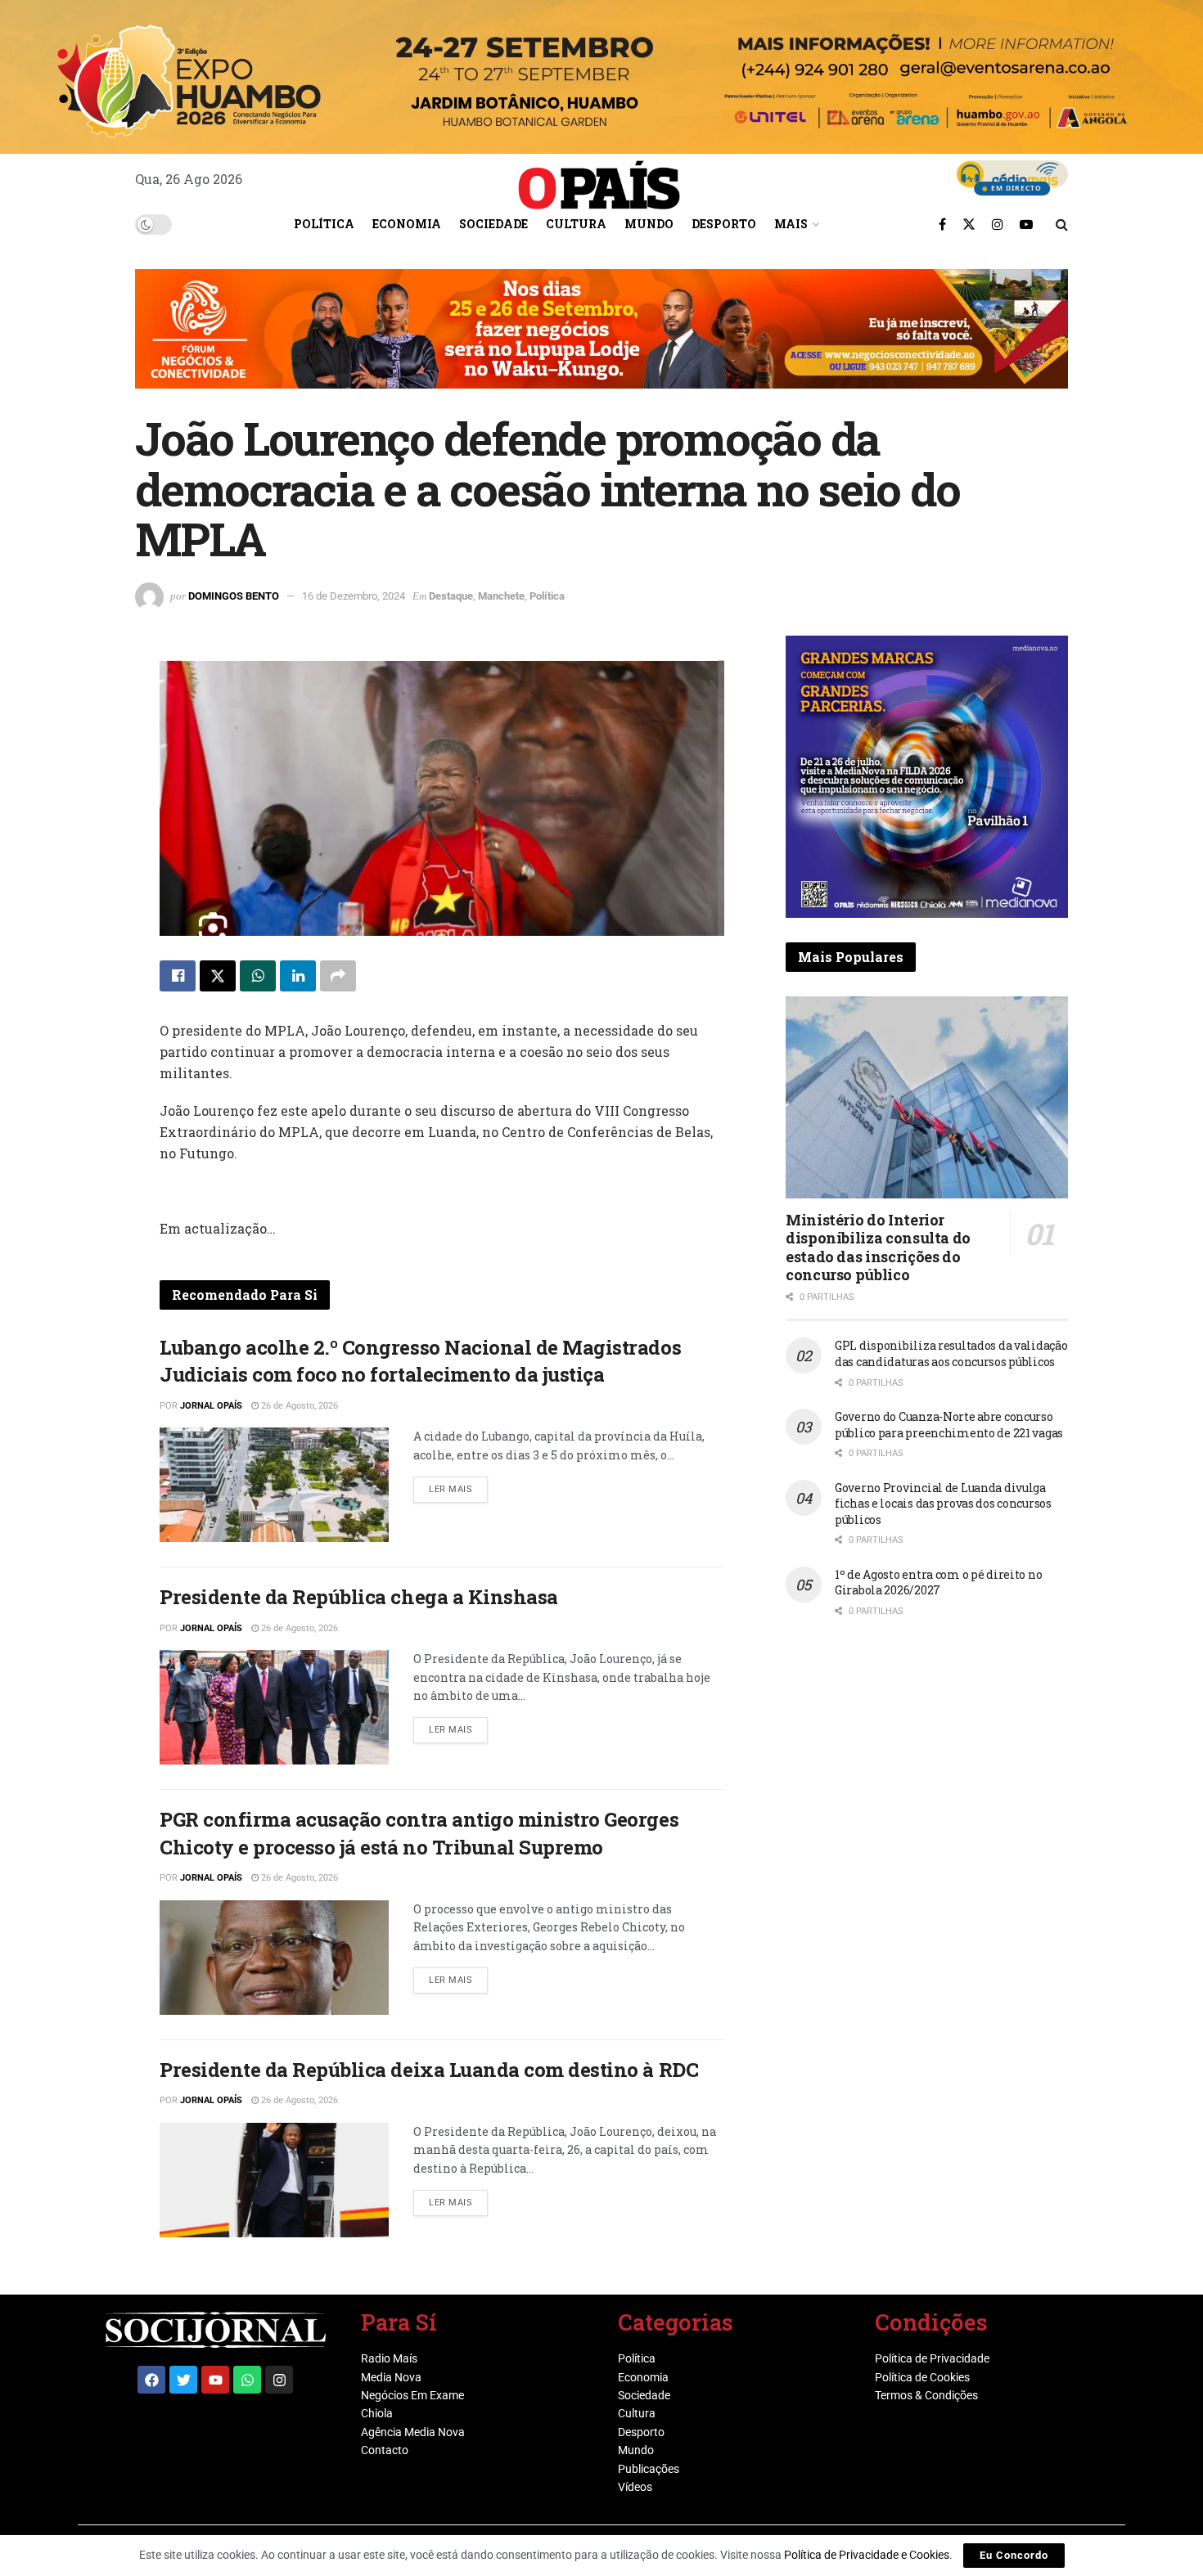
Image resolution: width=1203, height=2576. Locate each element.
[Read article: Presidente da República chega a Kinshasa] (274, 1707)
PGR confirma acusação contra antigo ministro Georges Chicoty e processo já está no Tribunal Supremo (419, 1833)
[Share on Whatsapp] (258, 976)
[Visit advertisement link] (601, 341)
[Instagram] (279, 2380)
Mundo (649, 224)
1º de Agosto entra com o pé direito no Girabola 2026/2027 (938, 1582)
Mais (791, 224)
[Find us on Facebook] (942, 224)
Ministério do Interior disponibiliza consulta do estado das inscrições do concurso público (878, 1248)
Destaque (451, 596)
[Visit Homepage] (599, 179)
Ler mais (458, 1486)
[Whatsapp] (247, 2380)
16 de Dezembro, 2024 (354, 596)
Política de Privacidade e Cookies (867, 2555)
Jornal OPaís (211, 1406)
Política (324, 224)
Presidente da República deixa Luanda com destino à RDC (429, 2070)
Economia (407, 224)
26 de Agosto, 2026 (298, 1406)
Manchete (501, 596)
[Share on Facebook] (178, 976)
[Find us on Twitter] (969, 224)
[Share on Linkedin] (298, 976)
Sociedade (493, 224)
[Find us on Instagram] (998, 224)
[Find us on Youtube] (1026, 224)
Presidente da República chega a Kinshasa (359, 1597)
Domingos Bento (234, 596)
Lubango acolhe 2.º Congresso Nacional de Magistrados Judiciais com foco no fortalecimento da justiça (420, 1361)
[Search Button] (1062, 224)
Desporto (724, 224)
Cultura (576, 224)
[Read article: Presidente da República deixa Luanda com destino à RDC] (274, 2180)
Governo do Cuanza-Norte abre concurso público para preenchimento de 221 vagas (949, 1425)
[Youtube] (215, 2380)
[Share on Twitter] (218, 976)
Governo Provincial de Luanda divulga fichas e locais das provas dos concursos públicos (943, 1504)
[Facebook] (151, 2380)
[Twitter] (183, 2380)
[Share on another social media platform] (338, 976)
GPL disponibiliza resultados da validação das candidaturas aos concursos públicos (951, 1353)
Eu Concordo (1014, 2555)
